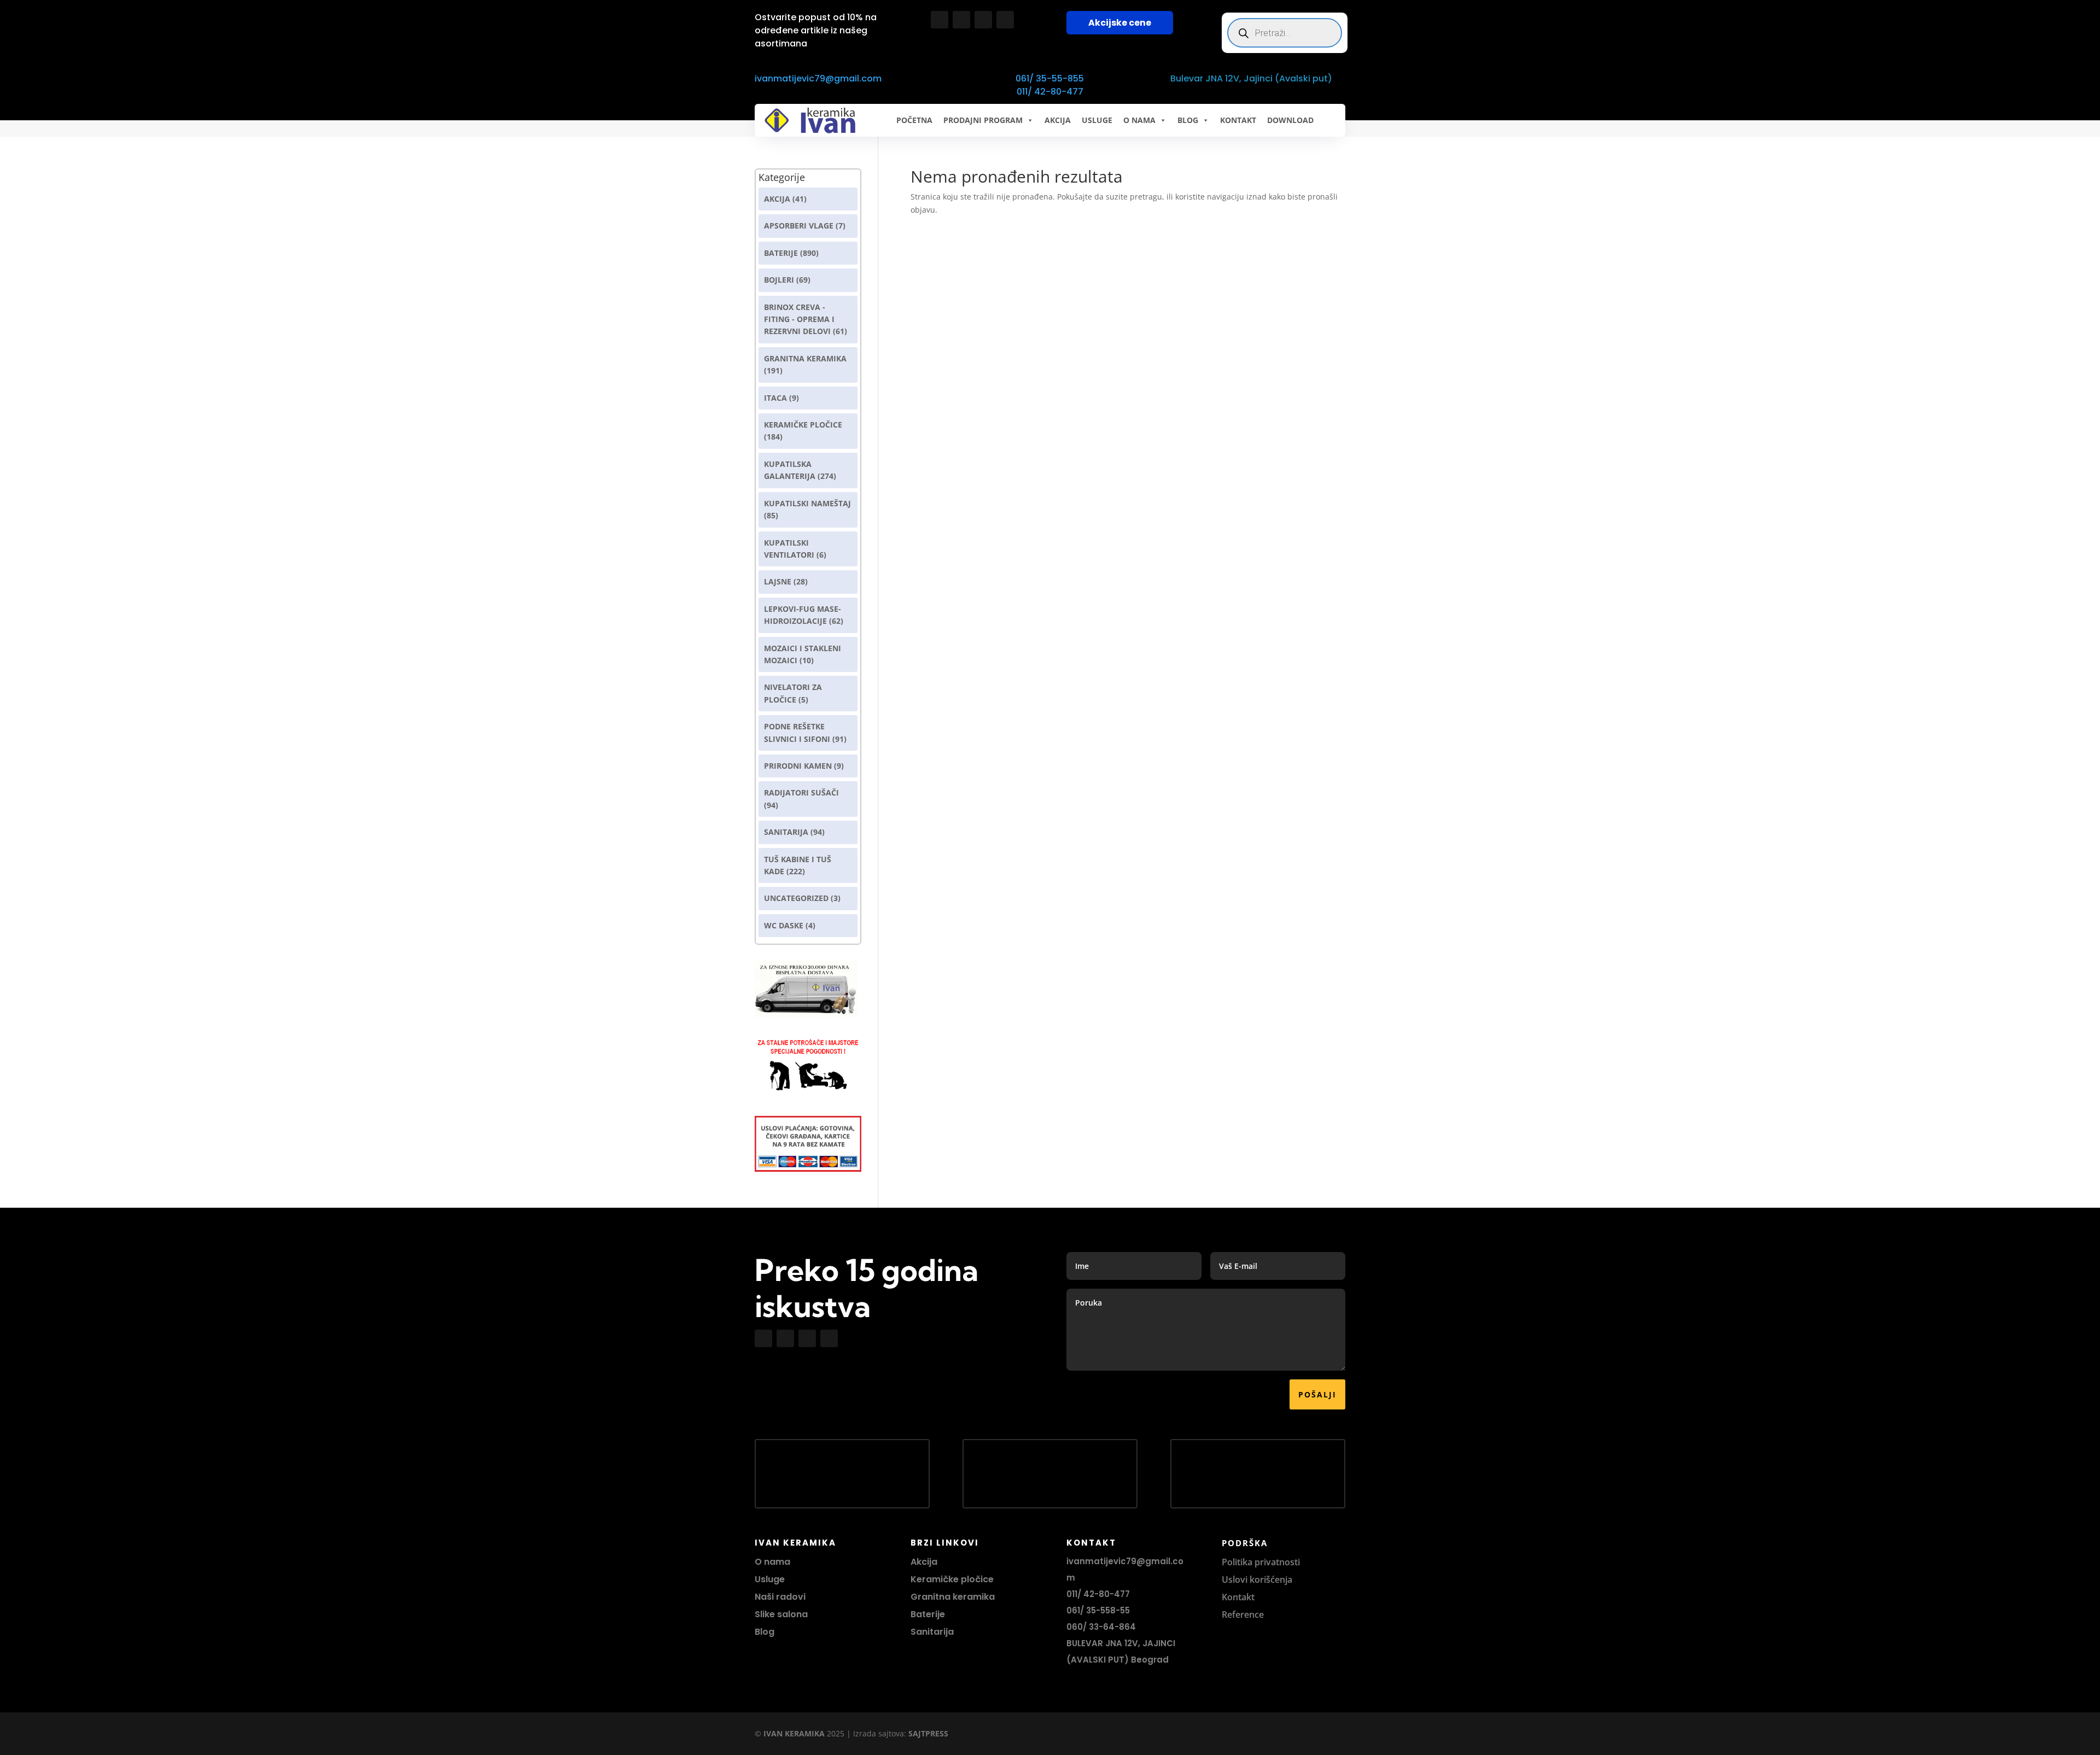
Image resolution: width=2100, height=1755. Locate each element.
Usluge (1097, 120)
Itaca (775, 398)
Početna (914, 120)
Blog (765, 1632)
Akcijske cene (1120, 23)
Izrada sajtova (879, 1733)
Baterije (781, 253)
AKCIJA (1058, 120)
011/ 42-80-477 (1050, 92)
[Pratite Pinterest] (1005, 20)
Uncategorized (796, 898)
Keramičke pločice (952, 1579)
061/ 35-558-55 (1098, 1610)
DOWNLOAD (1290, 120)
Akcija (777, 199)
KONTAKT (1238, 120)
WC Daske (784, 925)
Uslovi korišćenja (1257, 1579)
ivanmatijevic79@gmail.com (818, 78)
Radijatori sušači (801, 792)
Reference (1243, 1614)
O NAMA (1139, 120)
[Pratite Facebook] (940, 20)
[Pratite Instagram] (961, 20)
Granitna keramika (805, 358)
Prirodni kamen (798, 766)
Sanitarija (786, 832)
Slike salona (781, 1614)
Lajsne (778, 581)
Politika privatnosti (1261, 1562)
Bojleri (779, 280)
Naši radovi (780, 1597)
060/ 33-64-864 (1101, 1627)
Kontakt (1238, 1597)
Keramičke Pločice (803, 425)
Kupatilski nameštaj (807, 503)
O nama (772, 1562)
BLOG (1188, 120)
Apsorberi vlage (799, 226)
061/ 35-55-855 (1050, 78)
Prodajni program (983, 120)
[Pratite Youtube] (983, 20)
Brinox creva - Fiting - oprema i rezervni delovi (799, 319)
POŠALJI (1317, 1394)
